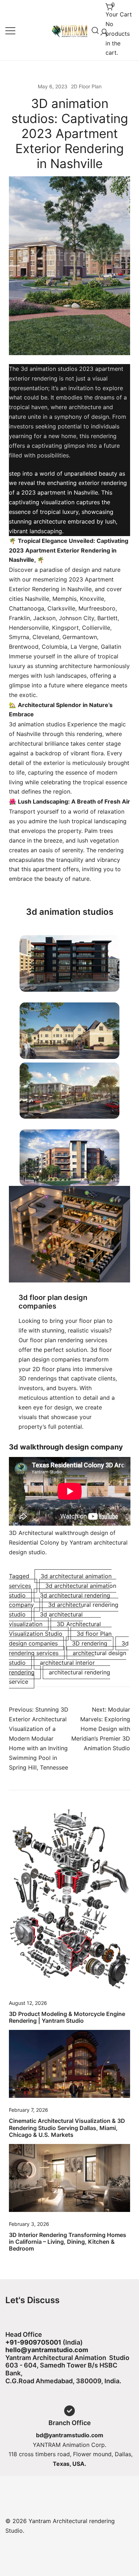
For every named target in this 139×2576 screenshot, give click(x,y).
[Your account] (103, 30)
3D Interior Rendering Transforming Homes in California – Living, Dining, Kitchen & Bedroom (68, 2242)
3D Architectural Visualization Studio (55, 1629)
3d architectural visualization (46, 1619)
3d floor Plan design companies (60, 1638)
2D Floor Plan (86, 86)
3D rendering (90, 1643)
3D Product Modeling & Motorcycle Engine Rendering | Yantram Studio (67, 2017)
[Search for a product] (95, 30)
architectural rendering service (60, 1677)
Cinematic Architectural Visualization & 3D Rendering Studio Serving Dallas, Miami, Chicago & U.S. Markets (67, 2128)
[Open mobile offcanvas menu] (10, 30)
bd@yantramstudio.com (70, 2435)
